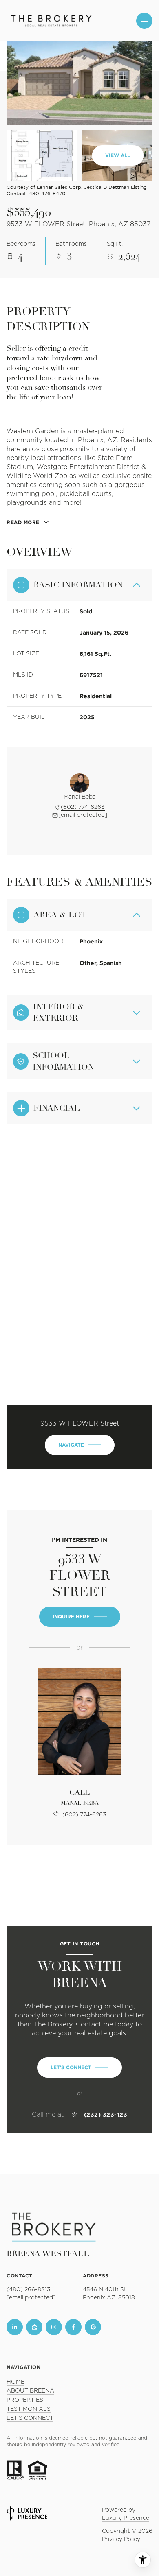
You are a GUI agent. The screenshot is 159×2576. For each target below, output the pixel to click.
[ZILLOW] (34, 2327)
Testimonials (29, 2409)
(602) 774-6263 (83, 807)
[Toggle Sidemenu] (144, 21)
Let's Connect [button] (30, 2418)
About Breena (30, 2391)
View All (118, 155)
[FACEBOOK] (73, 2327)
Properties (25, 2400)
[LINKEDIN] (15, 2327)
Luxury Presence (126, 2518)
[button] (79, 2067)
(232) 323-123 (106, 2115)
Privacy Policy (121, 2539)
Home (15, 2382)
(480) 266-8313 (29, 2290)
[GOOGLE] (93, 2327)
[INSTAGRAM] (54, 2327)
